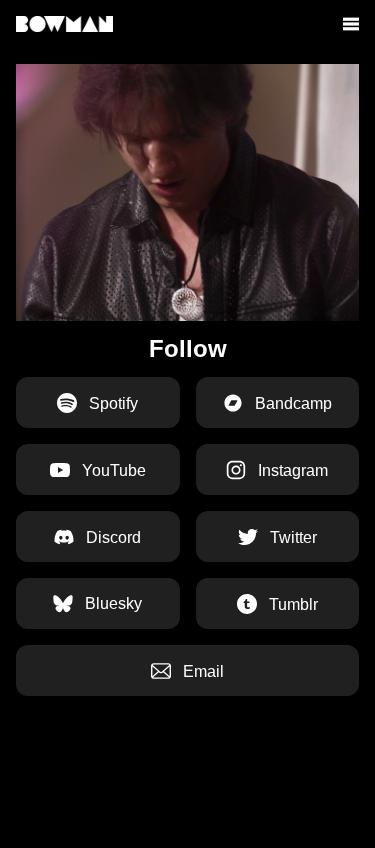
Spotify (111, 403)
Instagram (291, 470)
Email (201, 671)
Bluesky (111, 603)
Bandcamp (291, 403)
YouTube (112, 470)
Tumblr (291, 604)
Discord (111, 537)
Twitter (291, 537)
